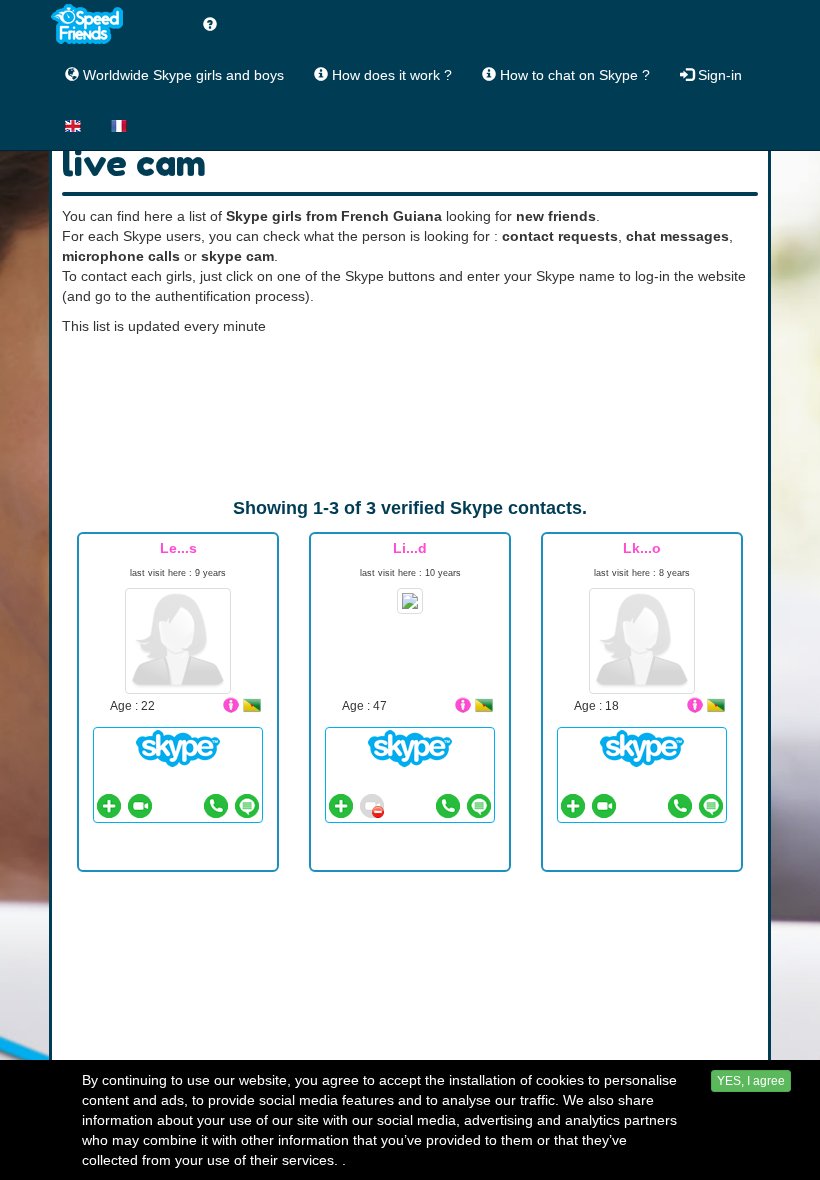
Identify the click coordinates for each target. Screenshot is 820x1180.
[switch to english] (73, 125)
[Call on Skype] (216, 806)
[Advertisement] (410, 416)
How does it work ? (390, 75)
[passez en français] (119, 125)
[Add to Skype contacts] (109, 806)
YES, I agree (751, 1081)
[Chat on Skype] (178, 747)
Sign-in (718, 75)
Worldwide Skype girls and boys (181, 75)
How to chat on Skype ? (573, 75)
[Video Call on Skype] (140, 806)
